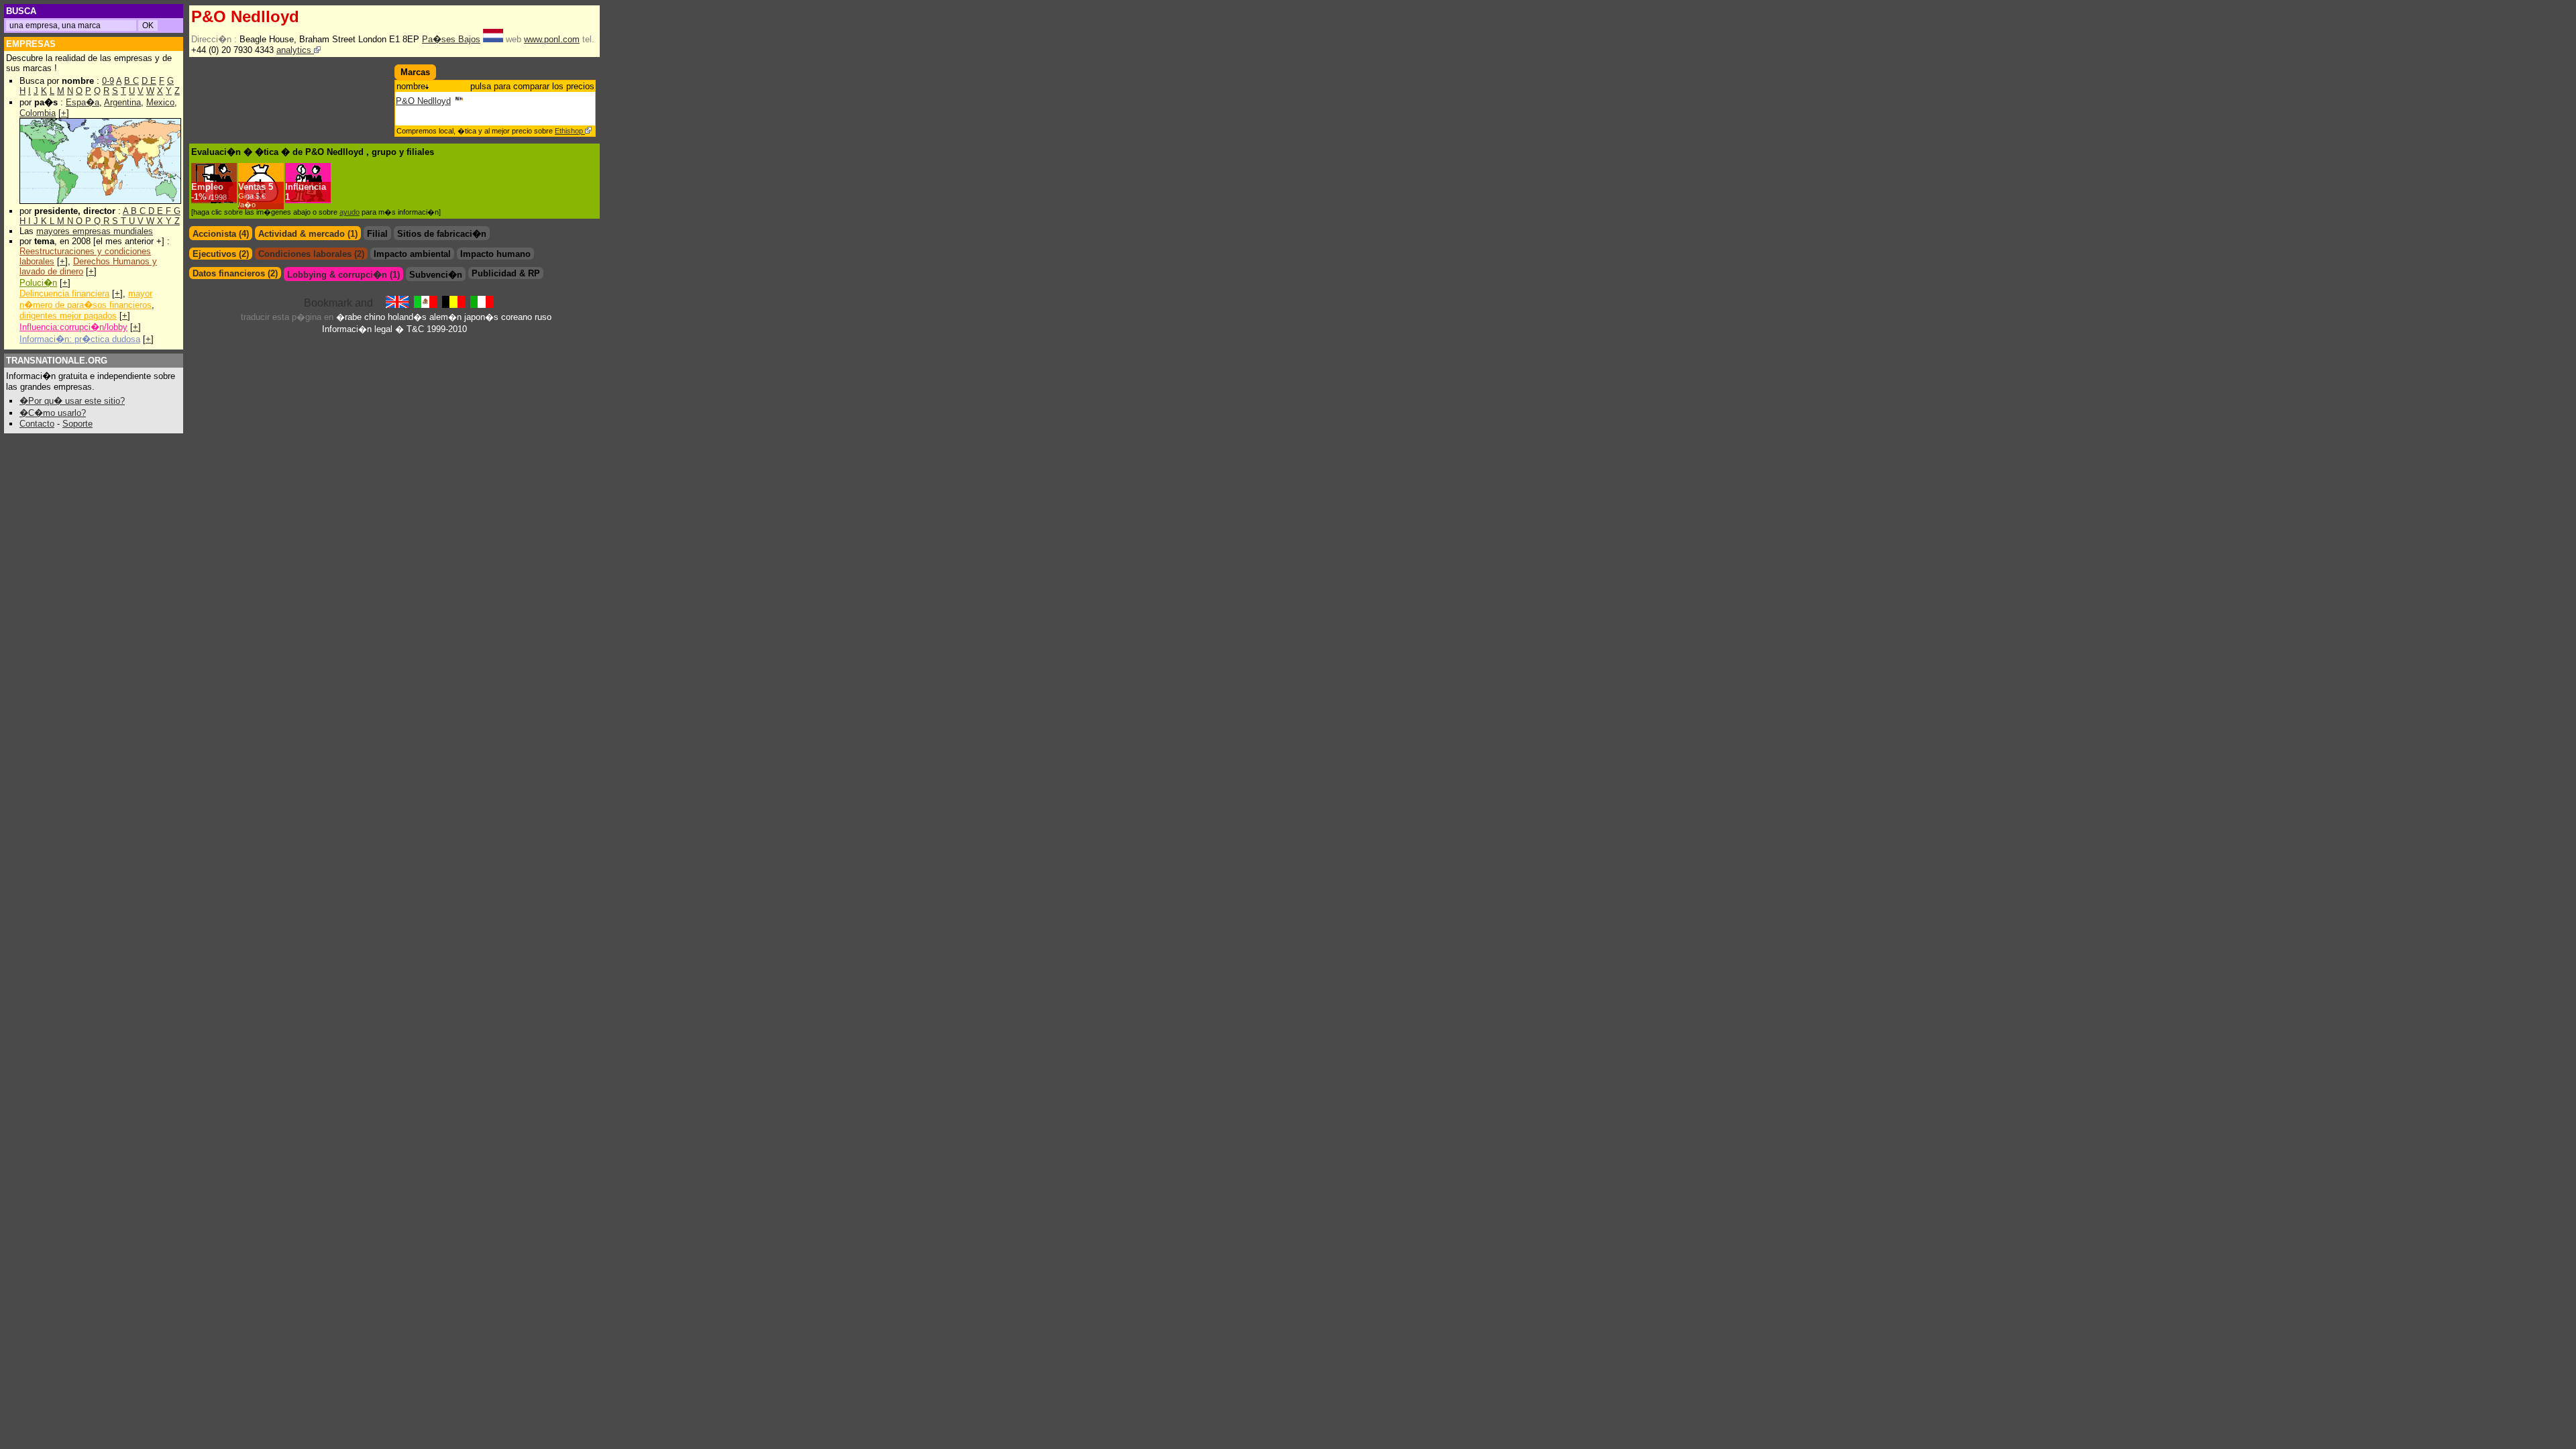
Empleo (207, 187)
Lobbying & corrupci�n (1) (343, 275)
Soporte (77, 424)
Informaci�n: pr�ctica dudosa (80, 339)
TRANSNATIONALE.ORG (57, 361)
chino (375, 317)
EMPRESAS (31, 44)
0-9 (108, 81)
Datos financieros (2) (235, 273)
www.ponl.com (552, 39)
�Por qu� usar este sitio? (72, 401)
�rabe (349, 317)
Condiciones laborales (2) (311, 254)
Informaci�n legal (357, 329)
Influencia (306, 187)
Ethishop (570, 131)
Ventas (252, 187)
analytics (295, 50)
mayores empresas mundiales (95, 231)
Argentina (122, 102)
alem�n (445, 317)
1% (210, 197)
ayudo (350, 212)
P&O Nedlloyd (423, 101)
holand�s (407, 317)
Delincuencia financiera (64, 293)
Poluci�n (38, 283)
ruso (543, 317)
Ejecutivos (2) (221, 254)
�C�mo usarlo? (53, 413)
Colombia (38, 113)
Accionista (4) (221, 234)
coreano (517, 317)
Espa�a (83, 102)
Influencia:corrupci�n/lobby (73, 327)
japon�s (481, 317)
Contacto (37, 424)
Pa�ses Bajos (451, 39)
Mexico (160, 102)
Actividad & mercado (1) (308, 234)
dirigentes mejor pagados (68, 316)
